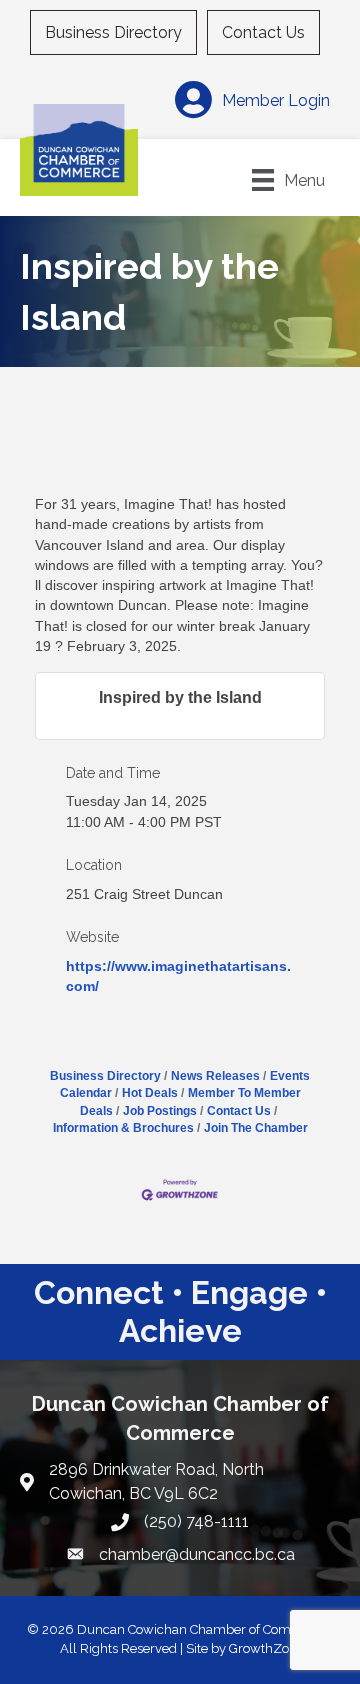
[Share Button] (76, 469)
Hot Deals (150, 1093)
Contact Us (263, 32)
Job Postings (160, 1111)
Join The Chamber (256, 1128)
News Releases (215, 1076)
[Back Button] (42, 475)
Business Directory (113, 32)
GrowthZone (266, 1648)
